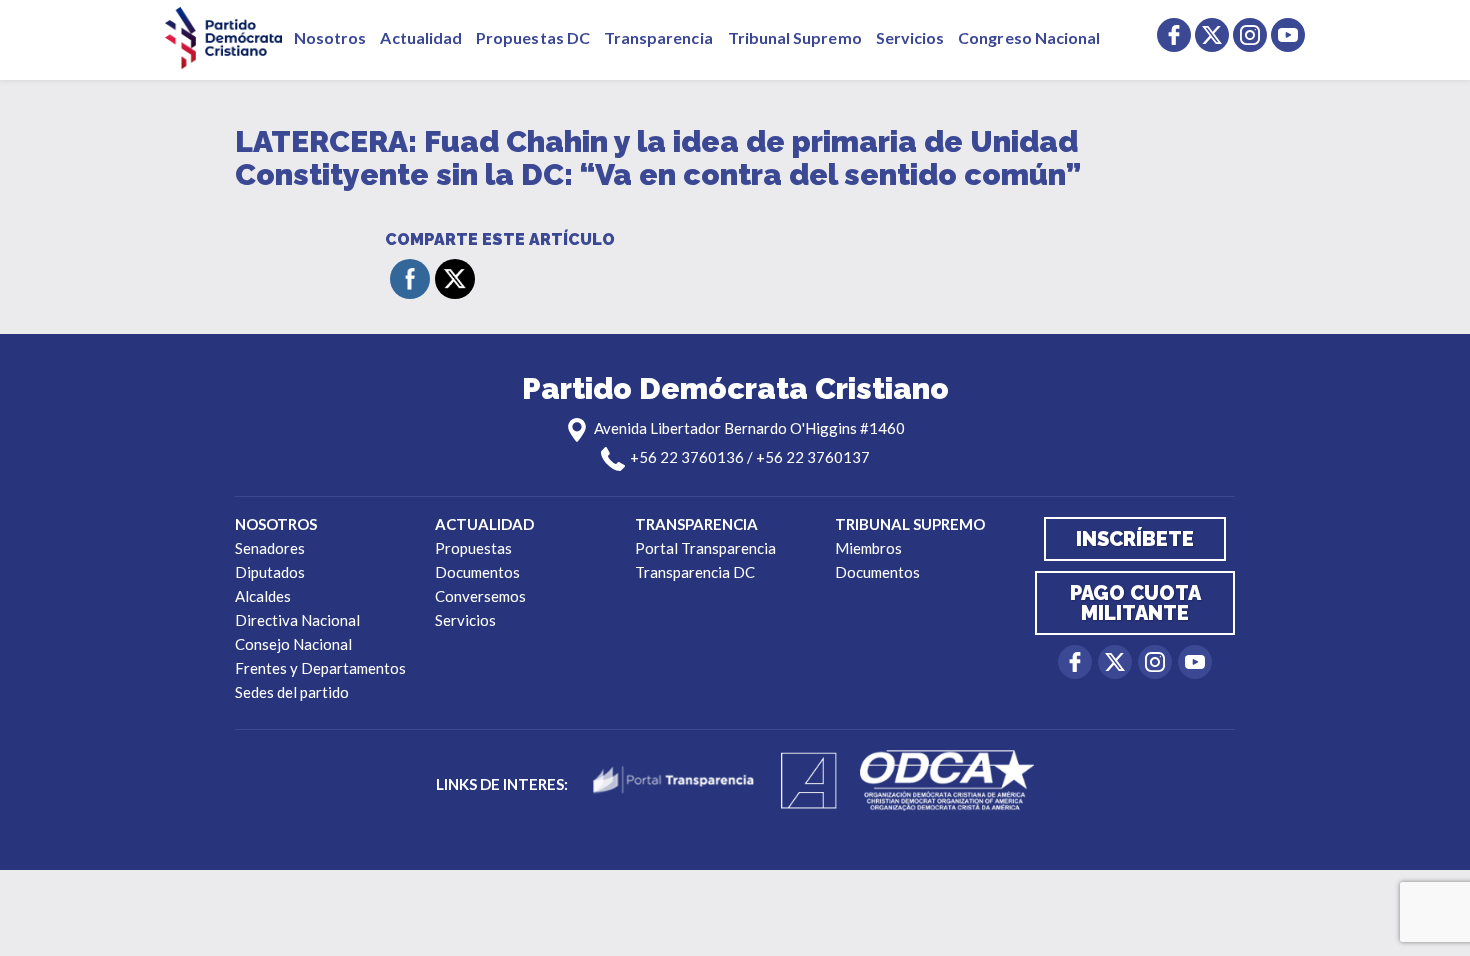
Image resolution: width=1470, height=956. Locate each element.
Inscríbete (1135, 539)
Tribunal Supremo (795, 37)
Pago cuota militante (1135, 603)
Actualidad (421, 37)
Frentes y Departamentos (320, 668)
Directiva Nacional (297, 620)
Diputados (270, 572)
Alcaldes (263, 596)
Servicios (910, 37)
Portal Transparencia (705, 548)
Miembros (868, 548)
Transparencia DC (695, 572)
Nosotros (330, 37)
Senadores (270, 548)
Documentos (477, 572)
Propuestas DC (533, 37)
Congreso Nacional (1029, 37)
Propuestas (473, 548)
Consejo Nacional (293, 644)
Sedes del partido (292, 692)
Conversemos (480, 596)
